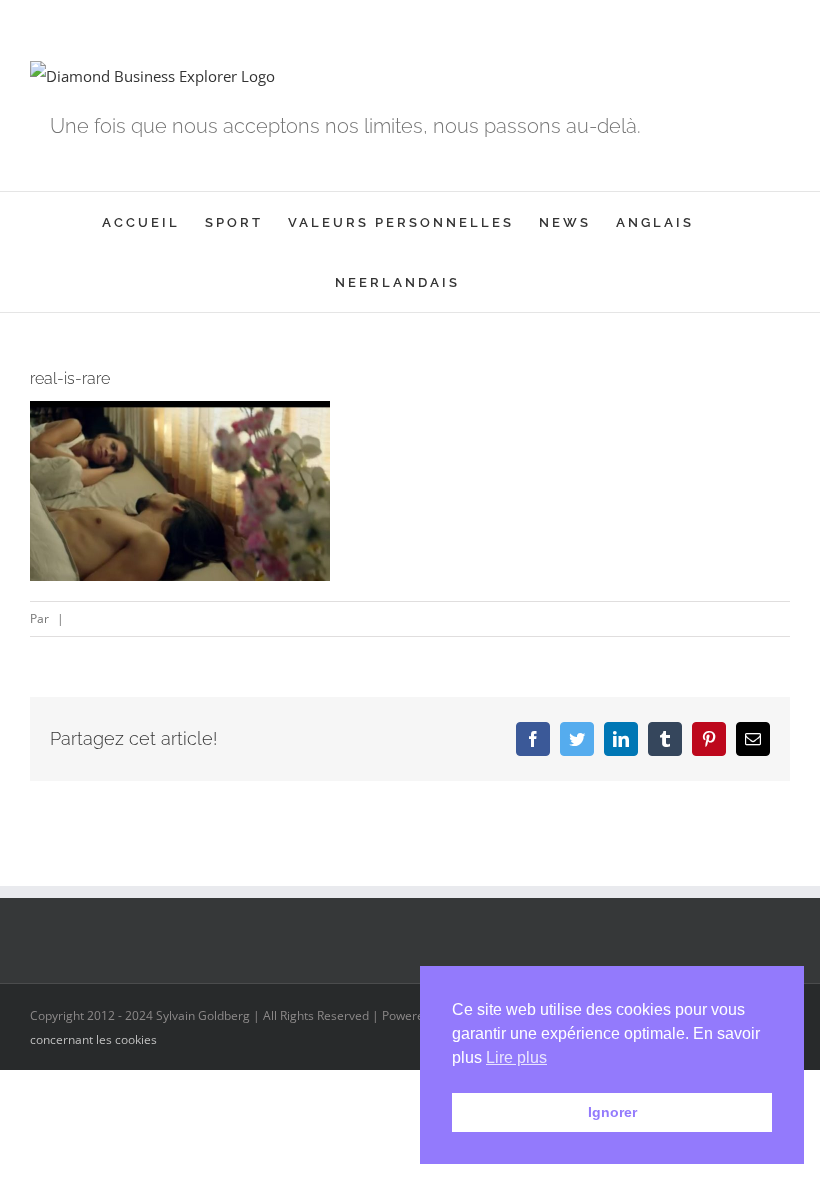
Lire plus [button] (516, 1057)
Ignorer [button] (612, 1112)
